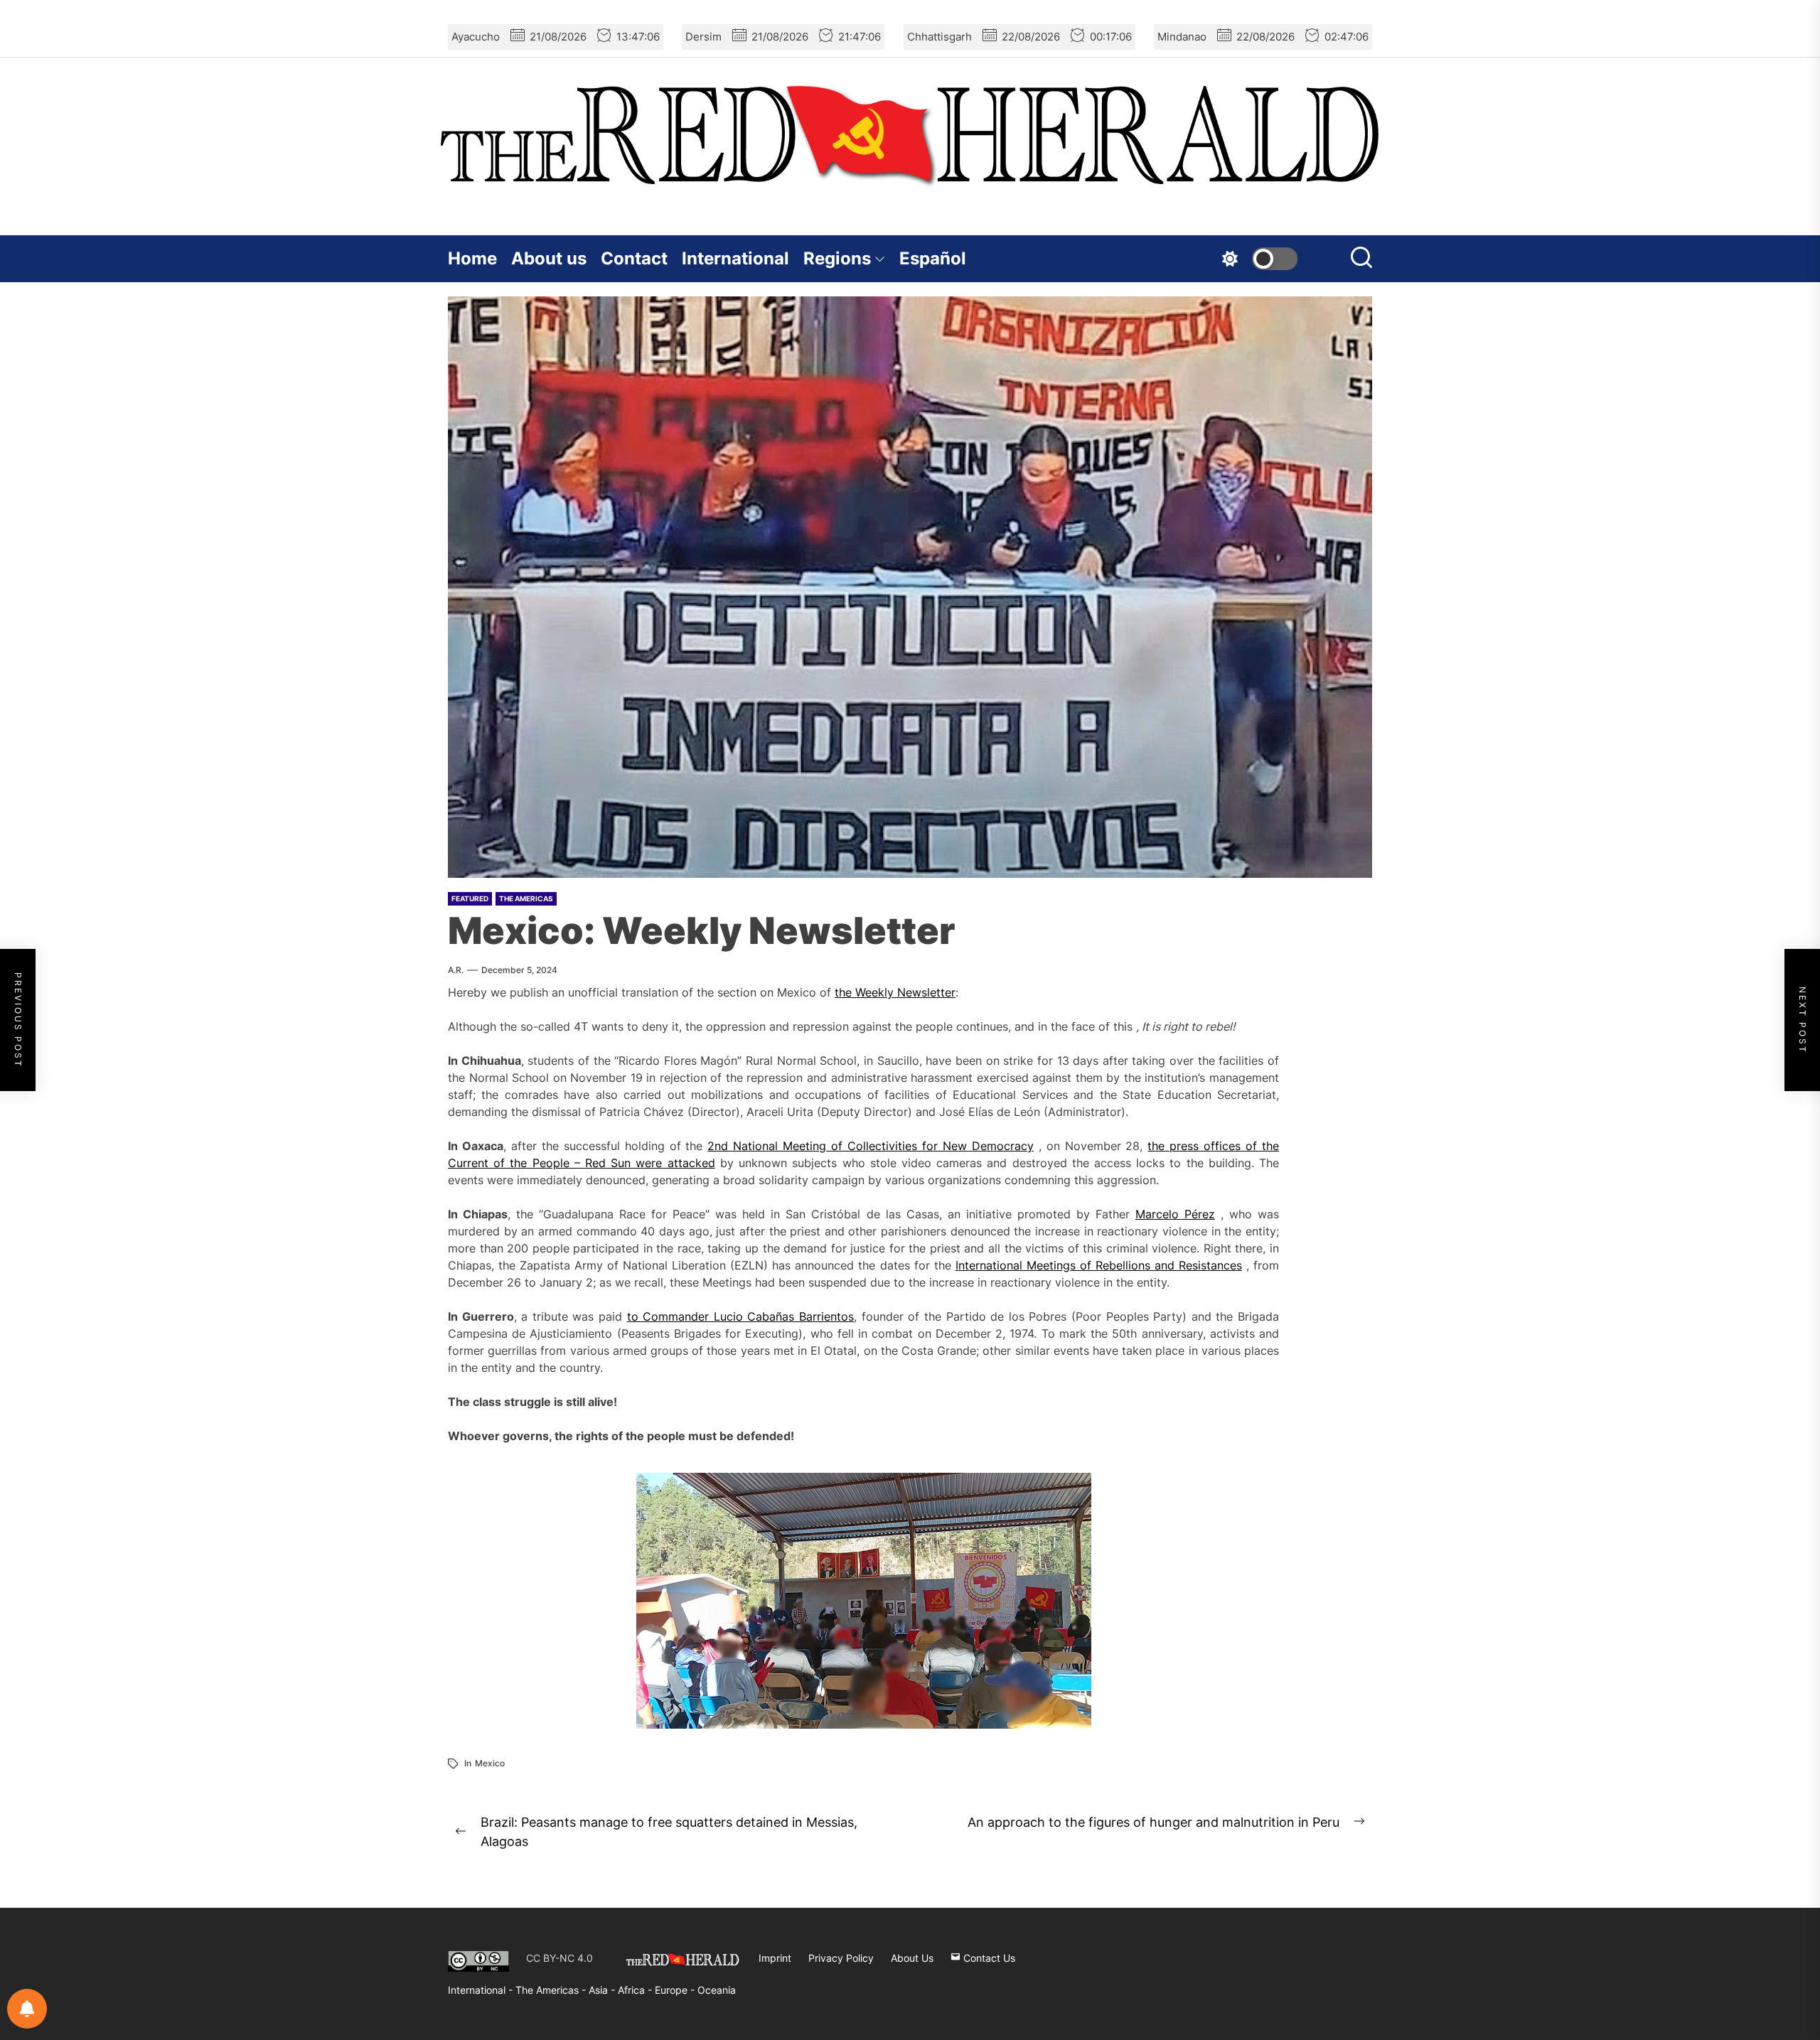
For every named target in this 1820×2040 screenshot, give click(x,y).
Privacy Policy (841, 1958)
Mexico (490, 1763)
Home (472, 258)
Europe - (676, 1990)
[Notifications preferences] (27, 2009)
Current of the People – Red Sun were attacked (582, 1163)
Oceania (717, 1990)
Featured (470, 898)
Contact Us (988, 1958)
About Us (912, 1958)
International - (482, 1990)
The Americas (526, 898)
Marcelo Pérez (1175, 1214)
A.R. (456, 970)
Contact (634, 258)
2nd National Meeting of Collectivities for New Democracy (870, 1146)
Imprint (775, 1958)
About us (549, 258)
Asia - (603, 1990)
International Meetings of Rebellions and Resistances (1099, 1265)
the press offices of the (1213, 1146)
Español (933, 258)
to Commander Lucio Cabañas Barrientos (740, 1316)
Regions (837, 258)
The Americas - (552, 1990)
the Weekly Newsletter (895, 992)
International (735, 258)
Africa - (636, 1990)
